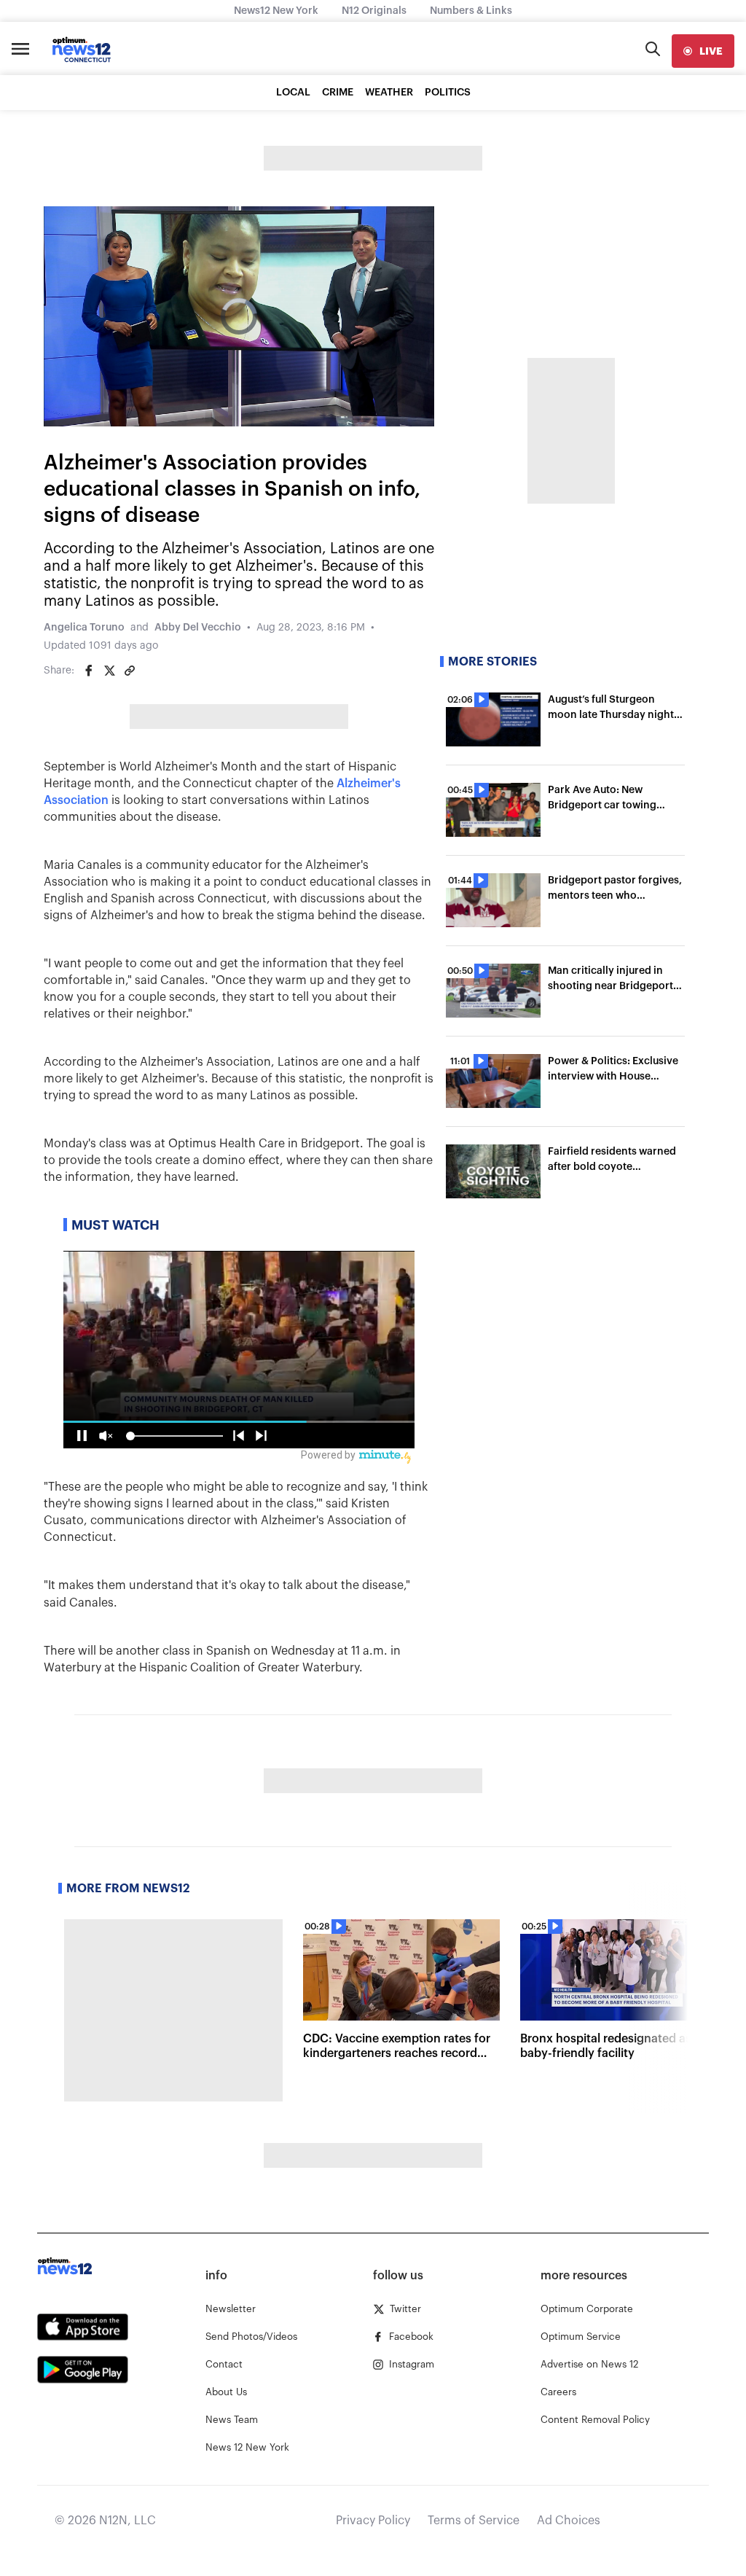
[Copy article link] (130, 671)
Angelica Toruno (84, 628)
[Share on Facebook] (89, 671)
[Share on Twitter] (109, 671)
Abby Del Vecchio (198, 628)
